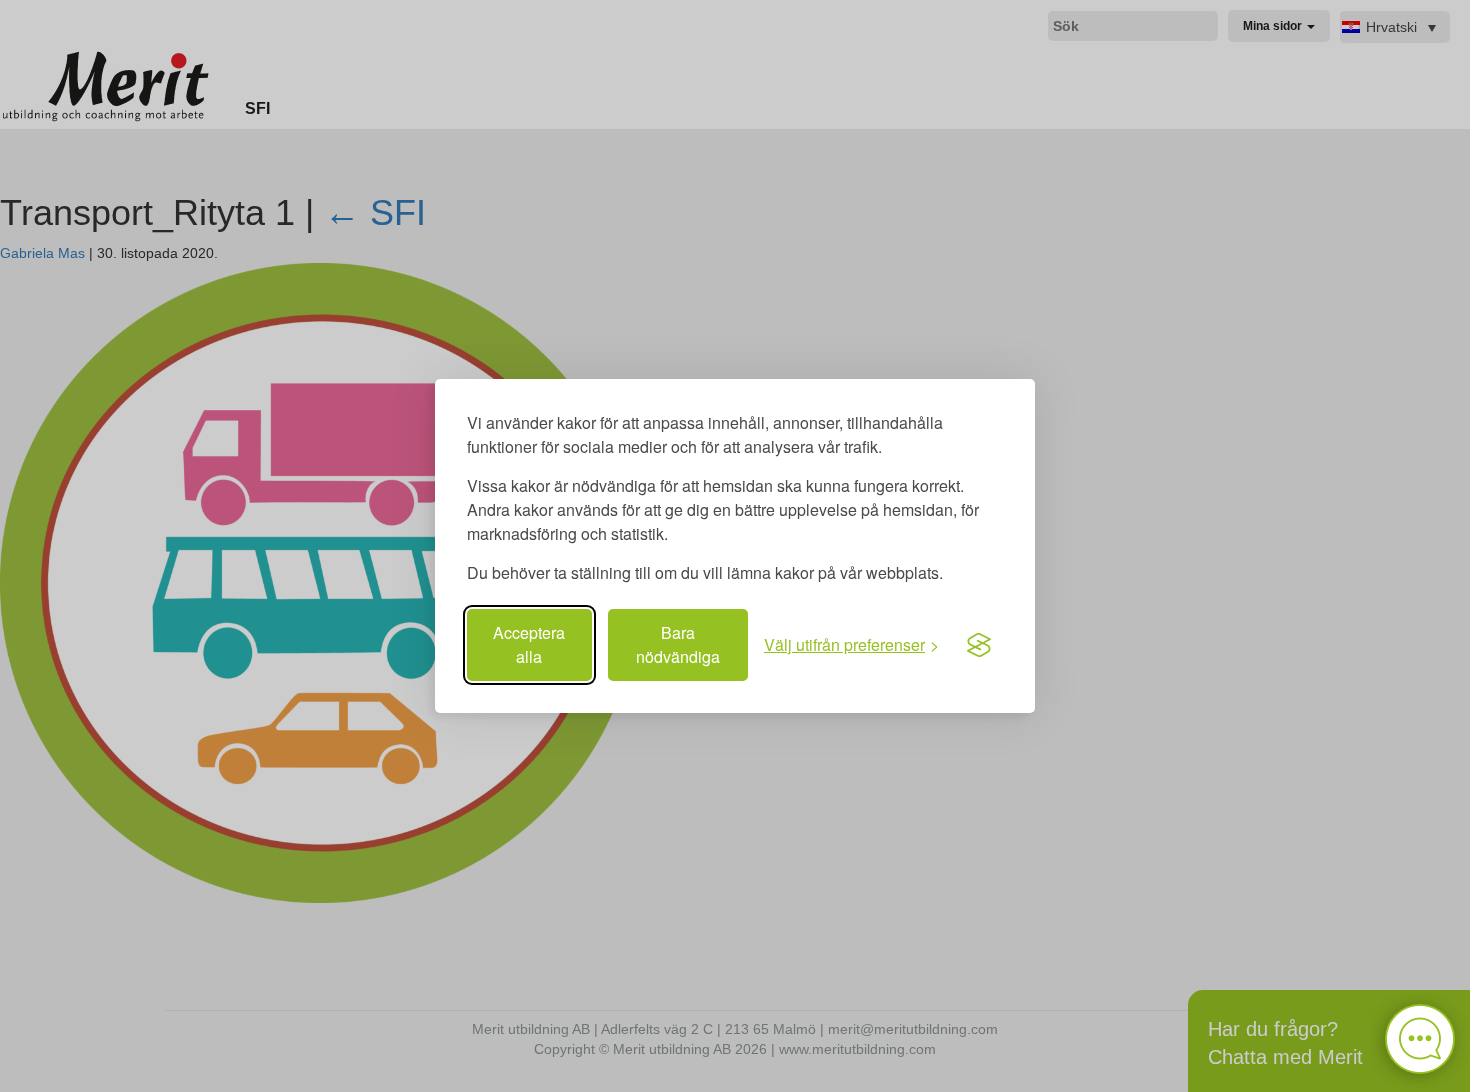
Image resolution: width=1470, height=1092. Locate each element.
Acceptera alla (529, 644)
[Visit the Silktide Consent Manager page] (979, 645)
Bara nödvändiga (678, 644)
